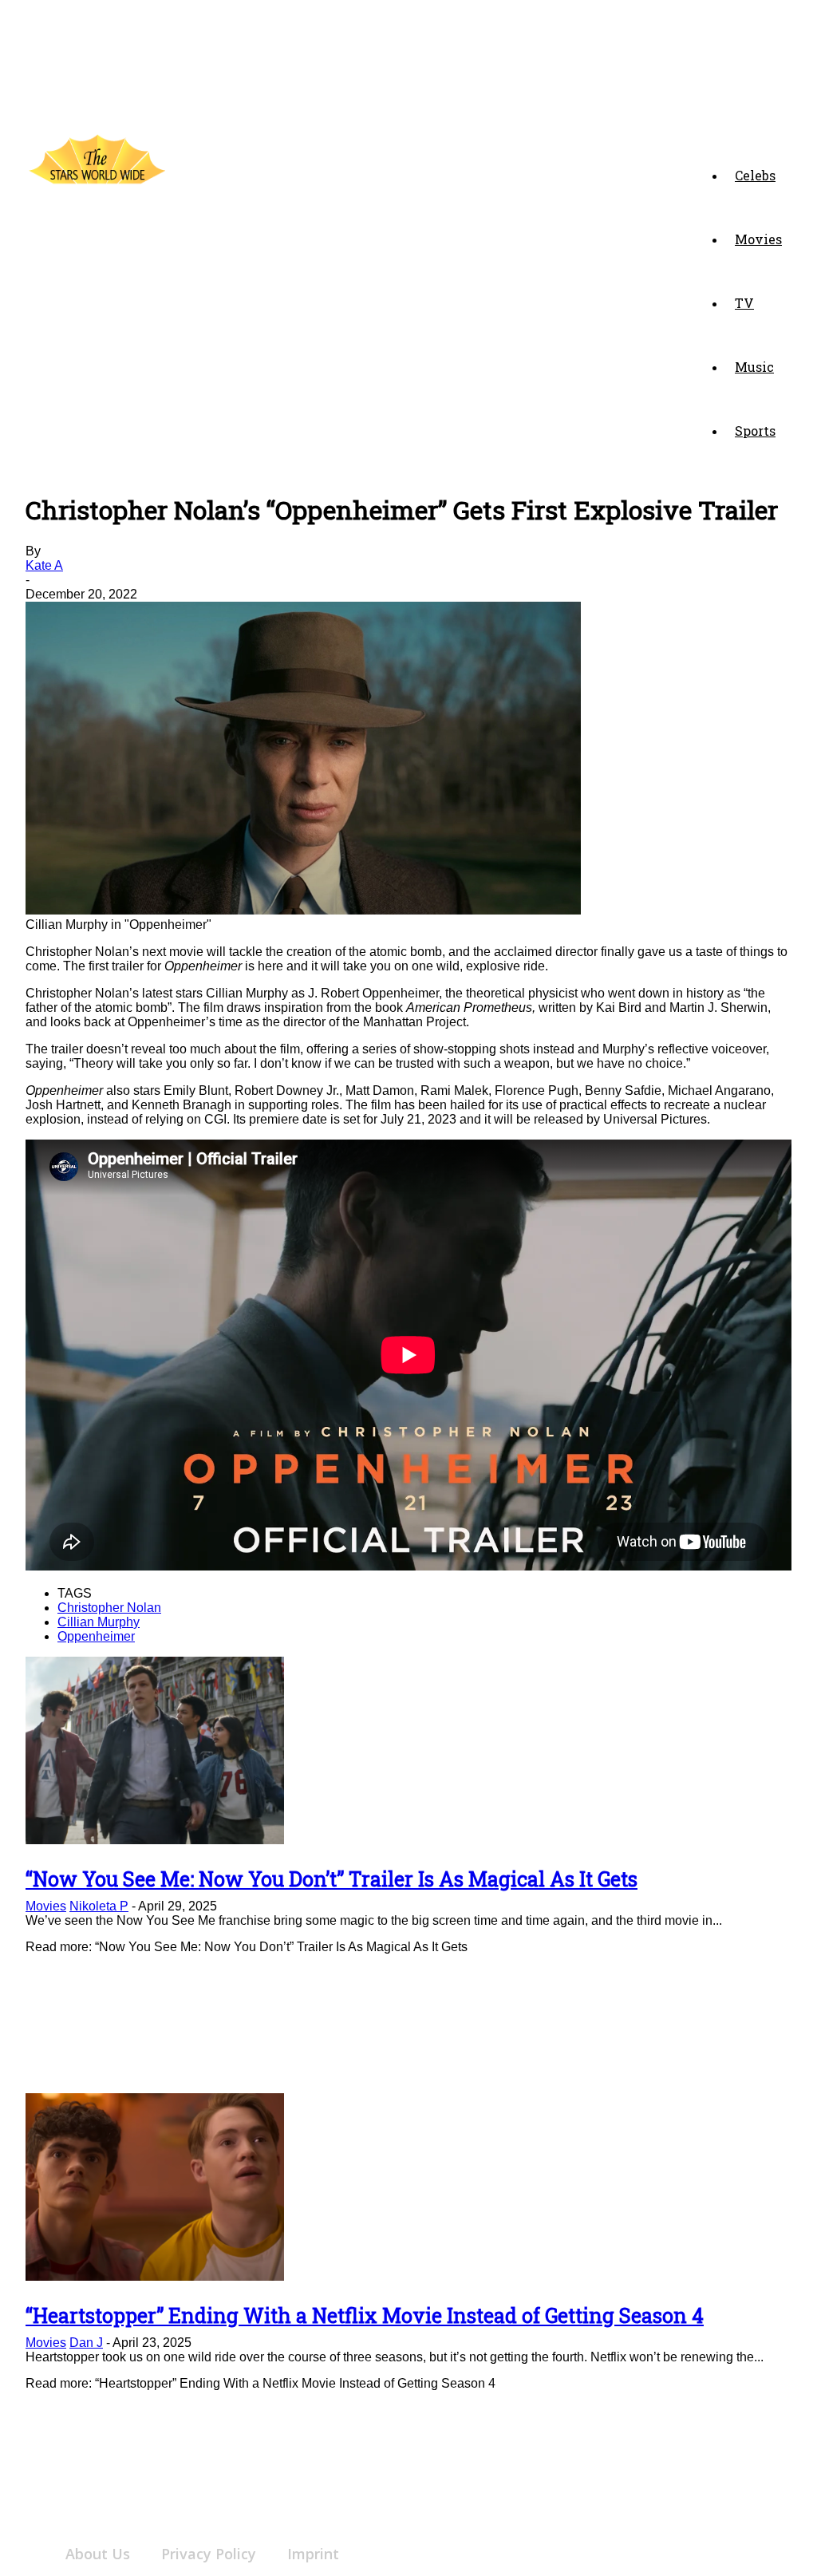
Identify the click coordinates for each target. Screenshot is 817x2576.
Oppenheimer (96, 1636)
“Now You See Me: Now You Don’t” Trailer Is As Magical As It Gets (332, 1879)
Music (754, 367)
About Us (98, 2554)
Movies (758, 239)
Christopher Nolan (109, 1608)
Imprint (313, 2554)
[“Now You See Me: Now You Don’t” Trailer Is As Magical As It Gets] (155, 1840)
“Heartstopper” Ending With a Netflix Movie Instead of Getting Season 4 (365, 2315)
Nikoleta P (99, 1906)
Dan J (86, 2343)
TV (744, 303)
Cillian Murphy (99, 1622)
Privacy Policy (209, 2554)
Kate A (44, 565)
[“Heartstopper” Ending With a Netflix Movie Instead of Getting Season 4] (155, 2276)
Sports (755, 431)
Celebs (755, 175)
